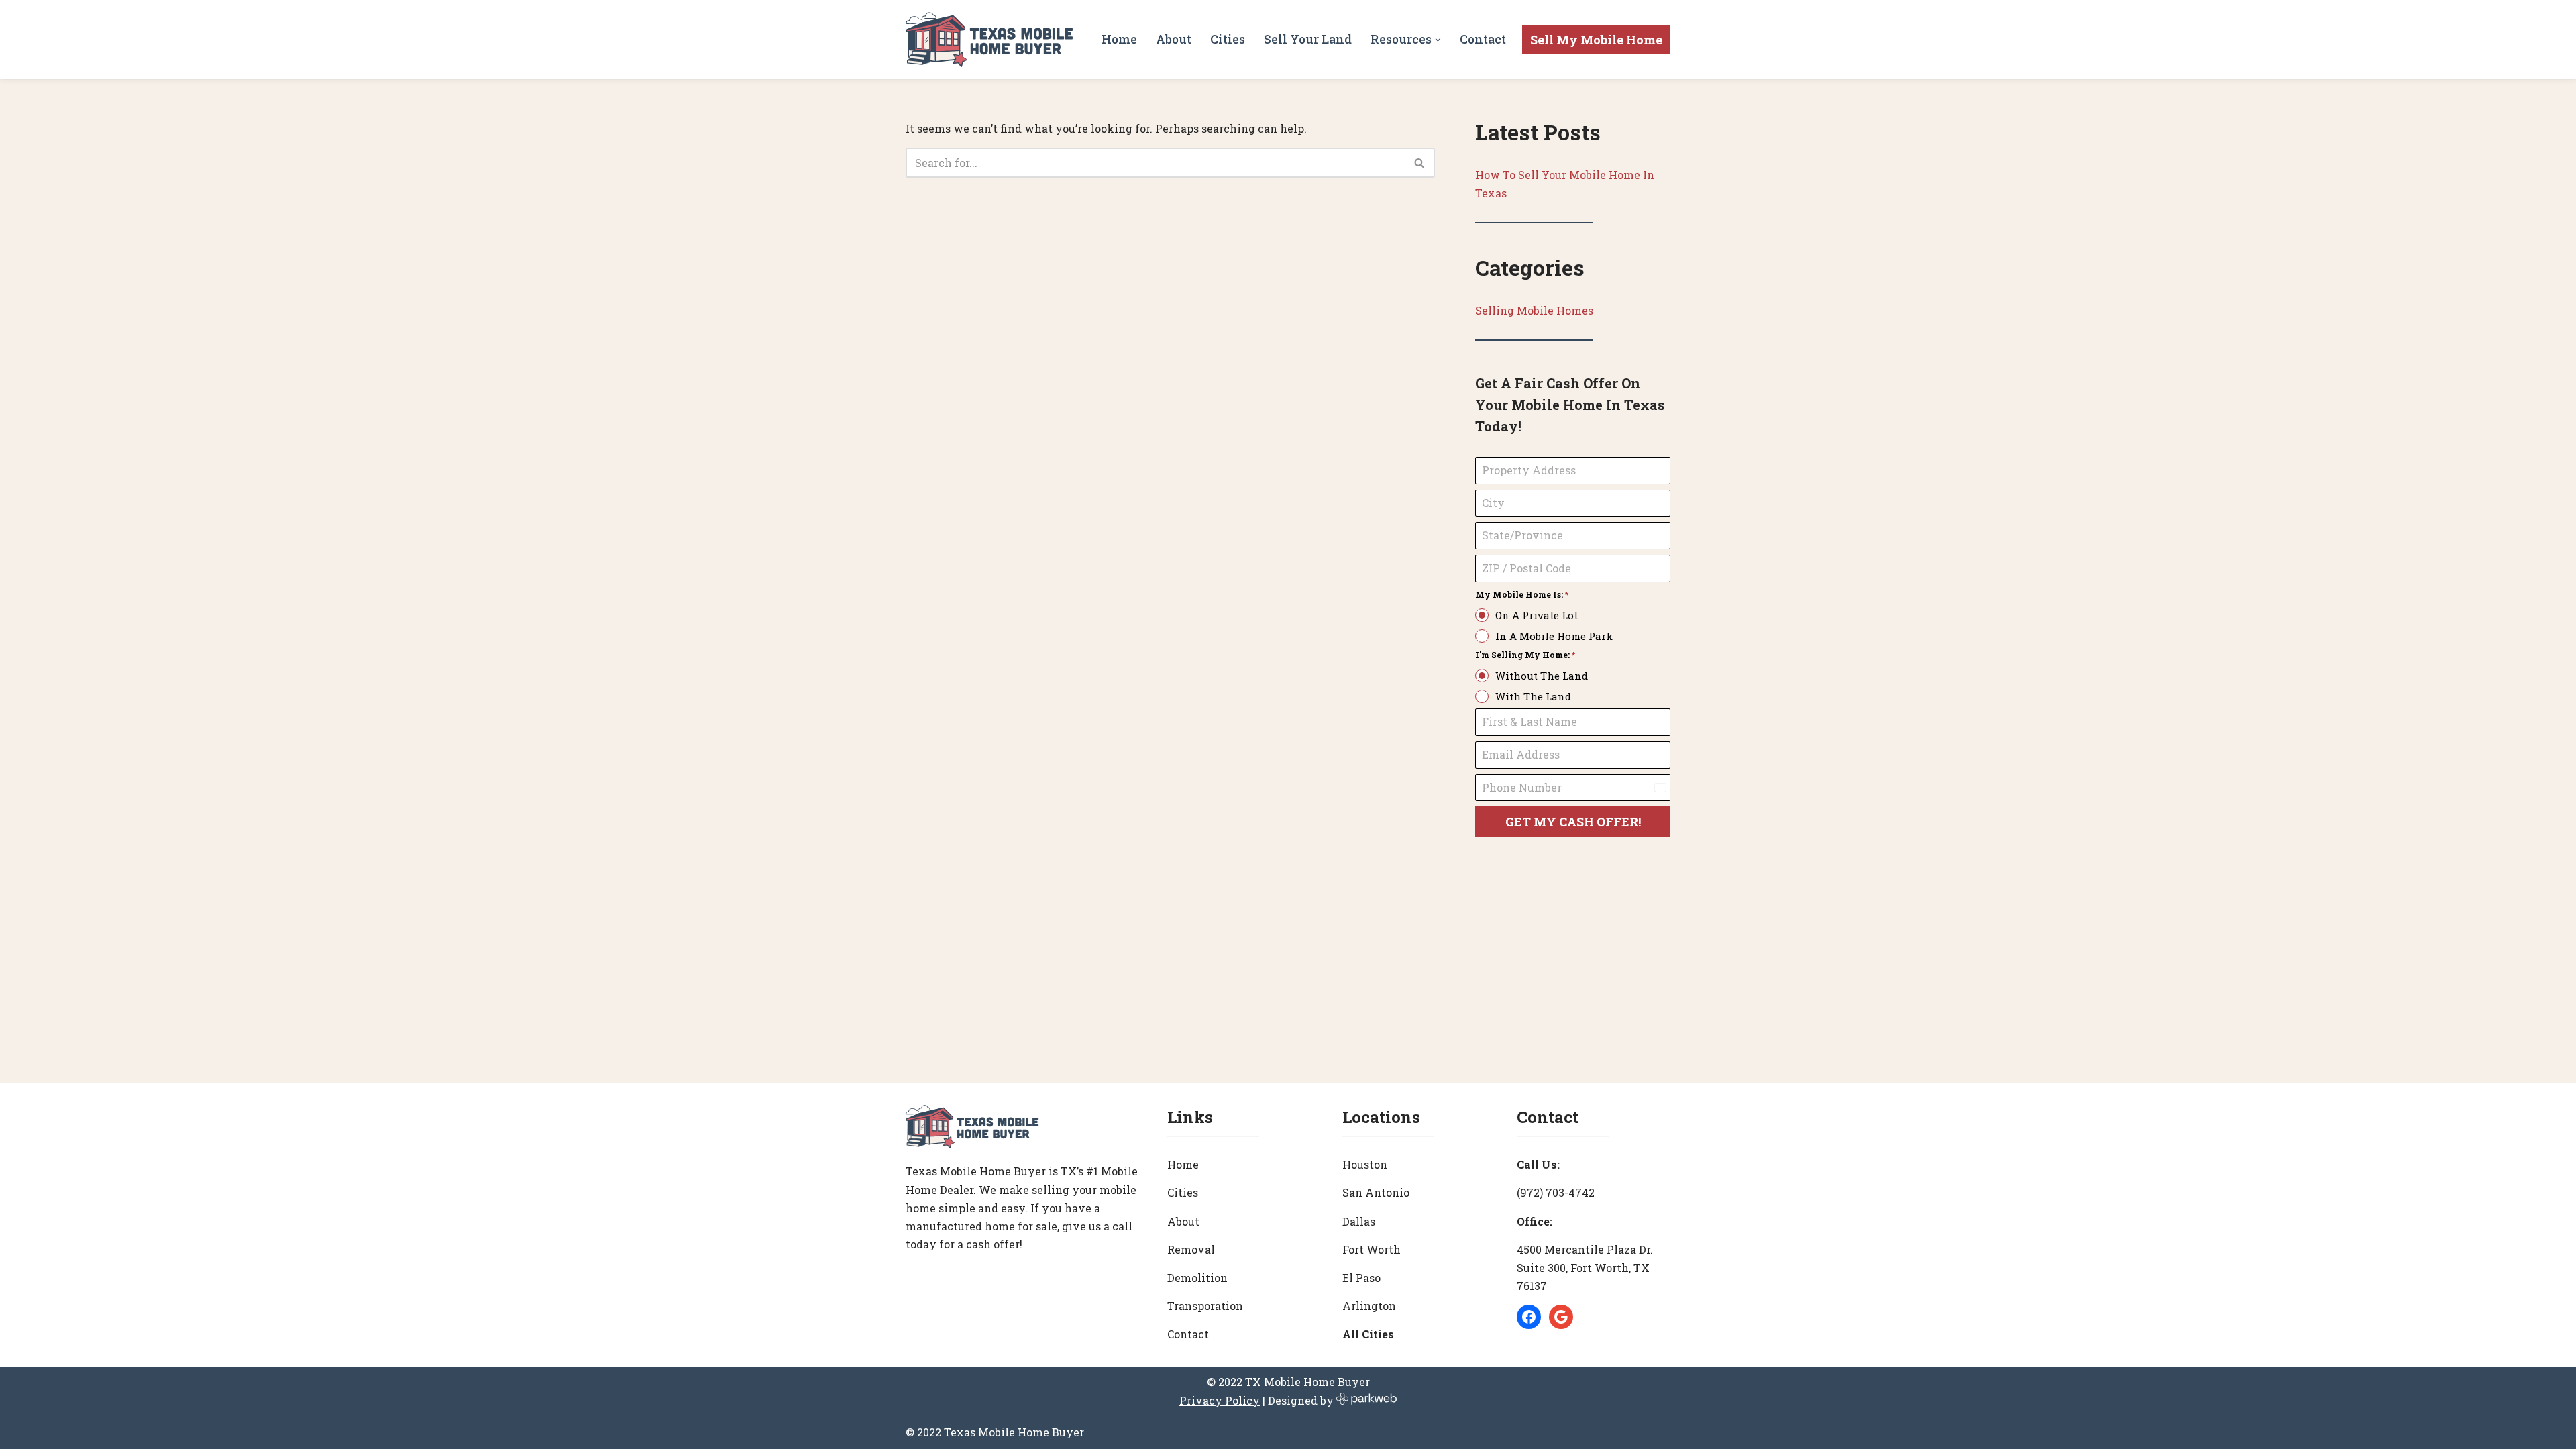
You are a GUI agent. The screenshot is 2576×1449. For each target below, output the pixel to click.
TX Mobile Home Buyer (1307, 1382)
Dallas (1359, 1221)
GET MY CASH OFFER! (1573, 822)
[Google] (1561, 1317)
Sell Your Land (1308, 39)
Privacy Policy (1220, 1400)
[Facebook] (1529, 1317)
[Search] (1420, 163)
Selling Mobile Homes (1534, 310)
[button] (1438, 40)
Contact (1483, 39)
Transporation (1205, 1306)
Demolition (1197, 1278)
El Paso (1361, 1278)
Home (1119, 39)
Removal (1191, 1249)
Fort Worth (1372, 1249)
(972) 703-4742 (1556, 1192)
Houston (1365, 1164)
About (1174, 39)
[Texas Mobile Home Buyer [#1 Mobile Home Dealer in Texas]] (989, 40)
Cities (1228, 39)
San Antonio (1376, 1192)
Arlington (1369, 1306)
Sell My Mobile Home (1596, 40)
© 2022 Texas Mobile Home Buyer (995, 1432)
